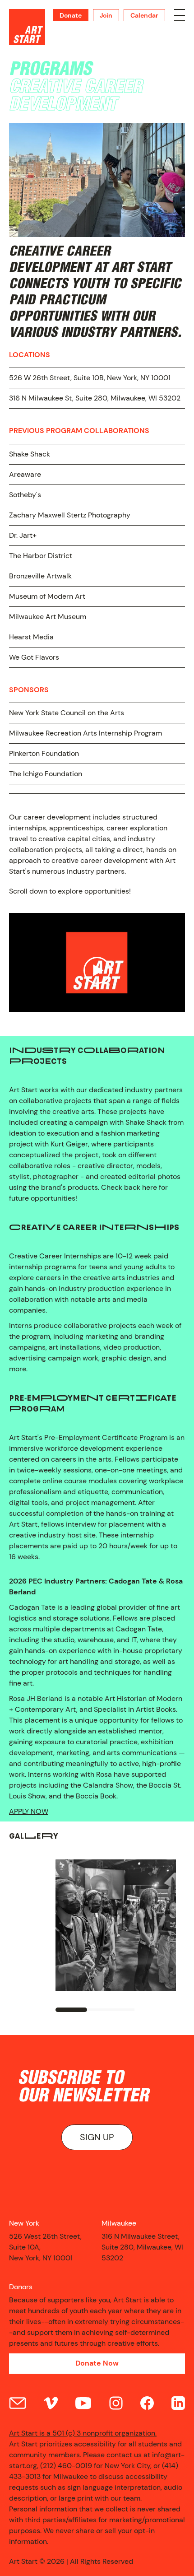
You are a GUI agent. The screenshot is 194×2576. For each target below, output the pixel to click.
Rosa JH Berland (36, 1698)
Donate (71, 15)
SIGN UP (97, 2137)
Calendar (144, 15)
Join (106, 15)
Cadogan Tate (32, 1607)
